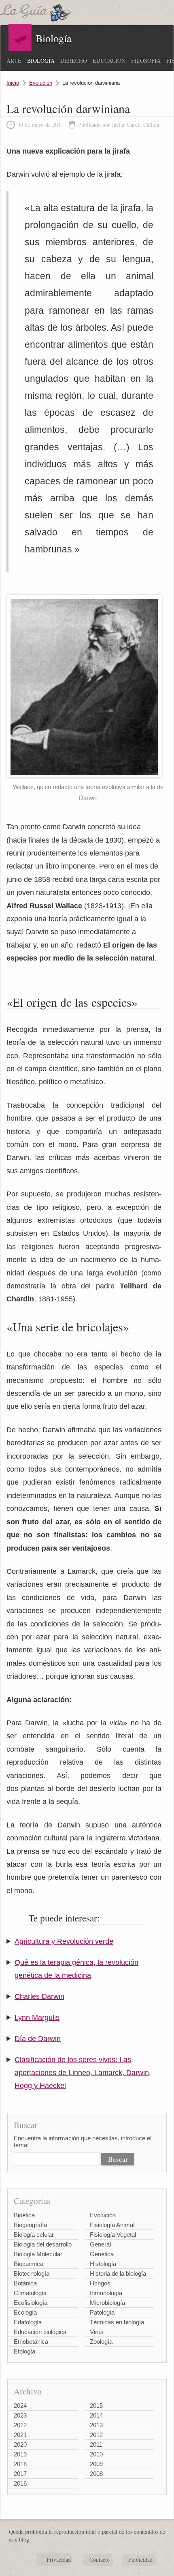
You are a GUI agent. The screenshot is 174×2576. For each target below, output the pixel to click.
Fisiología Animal (112, 2225)
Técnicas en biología (117, 2322)
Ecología (25, 2312)
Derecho (74, 61)
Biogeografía (30, 2225)
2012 (96, 2435)
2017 (20, 2474)
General (100, 2244)
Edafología (28, 2322)
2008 (96, 2474)
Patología (102, 2312)
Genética (102, 2254)
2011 (96, 2444)
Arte (14, 61)
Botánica (25, 2283)
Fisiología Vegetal (113, 2235)
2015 (96, 2406)
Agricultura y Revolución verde (64, 1941)
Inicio (13, 83)
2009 (96, 2464)
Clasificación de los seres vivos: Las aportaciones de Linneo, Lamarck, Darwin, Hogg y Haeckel (83, 2073)
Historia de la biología (118, 2273)
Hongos (100, 2283)
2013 (96, 2425)
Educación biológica (40, 2332)
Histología (103, 2264)
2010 (96, 2454)
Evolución (41, 83)
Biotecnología (32, 2273)
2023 (20, 2415)
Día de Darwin (38, 2039)
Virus (97, 2332)
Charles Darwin (39, 1996)
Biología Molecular (38, 2254)
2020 (20, 2444)
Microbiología (107, 2303)
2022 (20, 2425)
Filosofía (146, 61)
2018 (20, 2464)
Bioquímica (29, 2264)
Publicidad (140, 2560)
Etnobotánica (31, 2342)
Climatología (30, 2293)
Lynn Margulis (37, 2018)
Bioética (24, 2215)
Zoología (101, 2342)
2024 (20, 2406)
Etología (24, 2351)
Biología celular (34, 2235)
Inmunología (106, 2293)
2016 (20, 2483)
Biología (41, 61)
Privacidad (59, 2560)
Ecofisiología (31, 2303)
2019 (20, 2454)
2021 (20, 2435)
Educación (109, 61)
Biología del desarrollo (43, 2244)
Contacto (100, 2560)
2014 (96, 2415)
